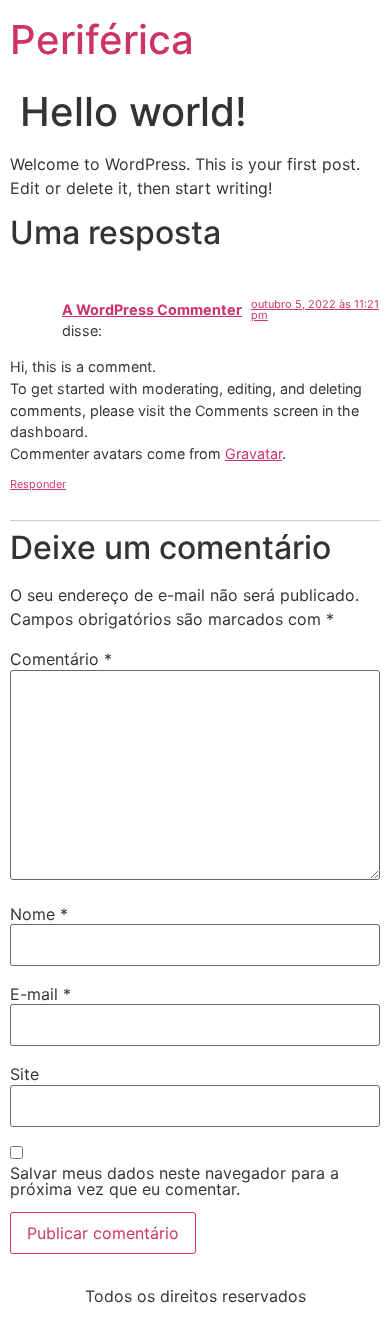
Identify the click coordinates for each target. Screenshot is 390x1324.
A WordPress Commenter (152, 309)
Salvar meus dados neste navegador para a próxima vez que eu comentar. (174, 1181)
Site (24, 1074)
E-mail (40, 994)
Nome (39, 914)
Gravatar (253, 453)
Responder (38, 484)
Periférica (102, 39)
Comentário (61, 659)
